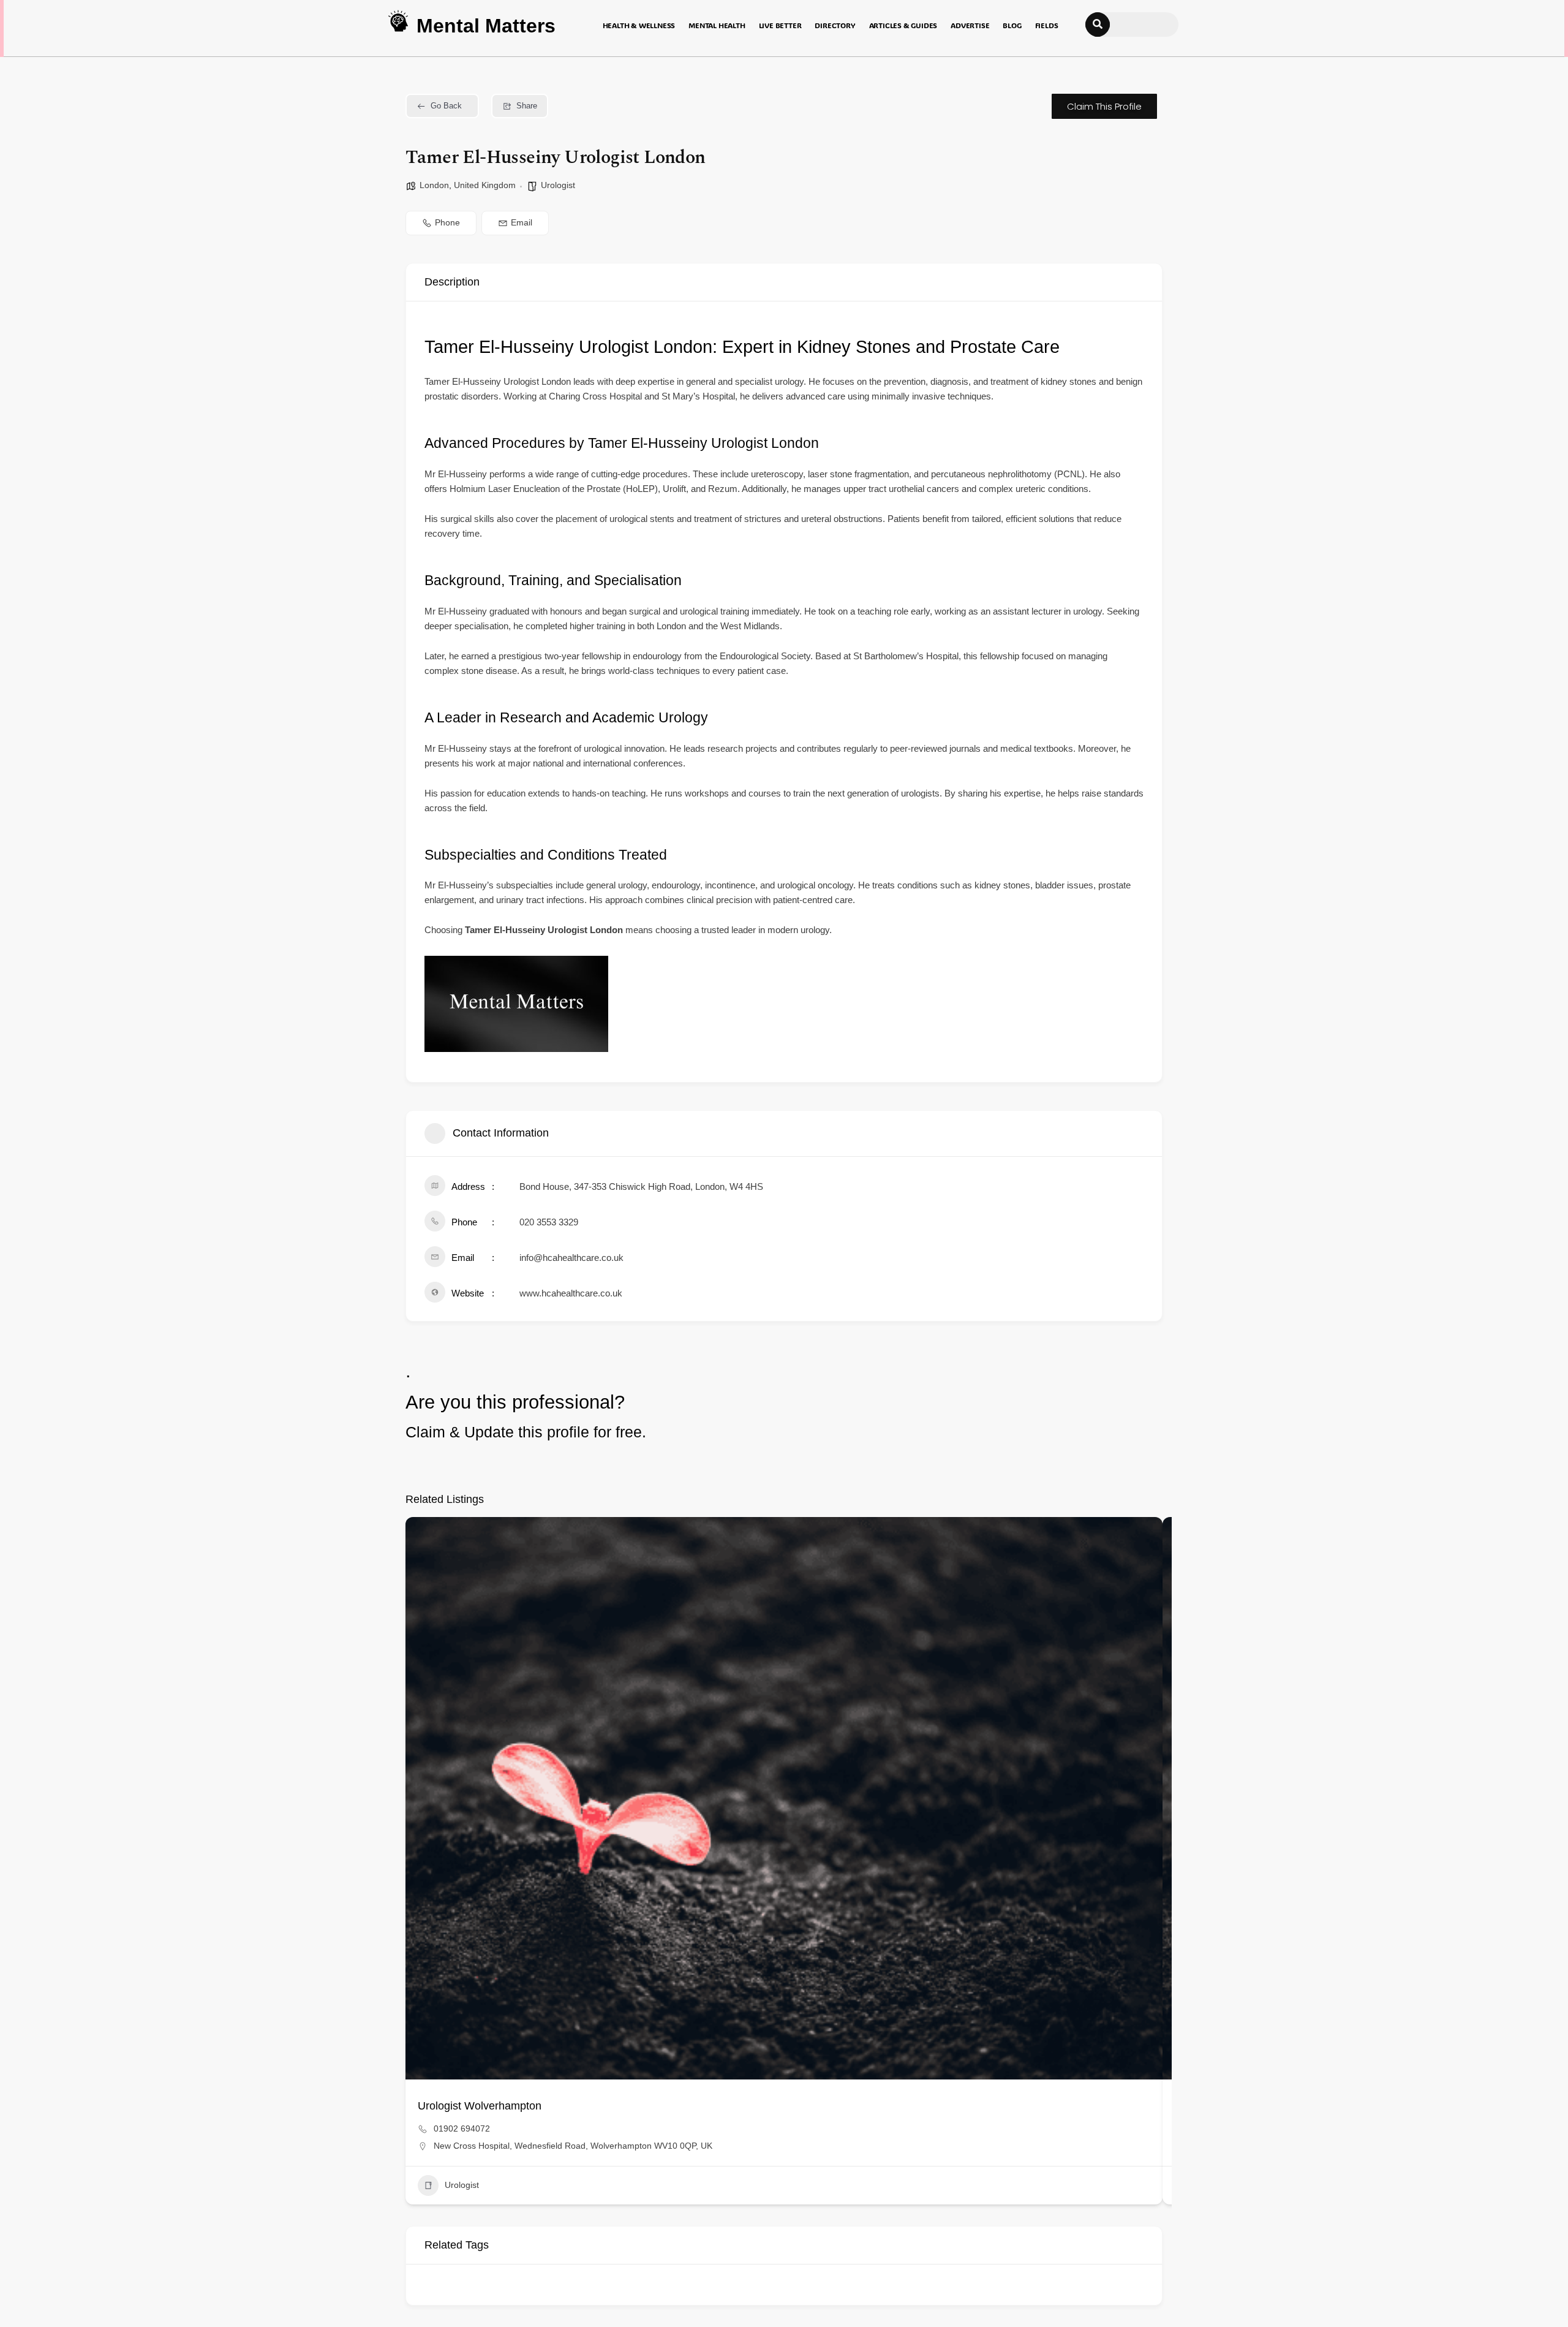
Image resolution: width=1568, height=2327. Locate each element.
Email (522, 222)
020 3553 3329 (549, 1222)
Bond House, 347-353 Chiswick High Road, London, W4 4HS (641, 1186)
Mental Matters (486, 26)
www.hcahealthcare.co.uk (571, 1293)
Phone (447, 222)
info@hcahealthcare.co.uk (571, 1258)
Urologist (558, 185)
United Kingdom (485, 185)
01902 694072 (462, 2128)
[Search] (1098, 25)
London (434, 185)
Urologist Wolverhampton (480, 2106)
